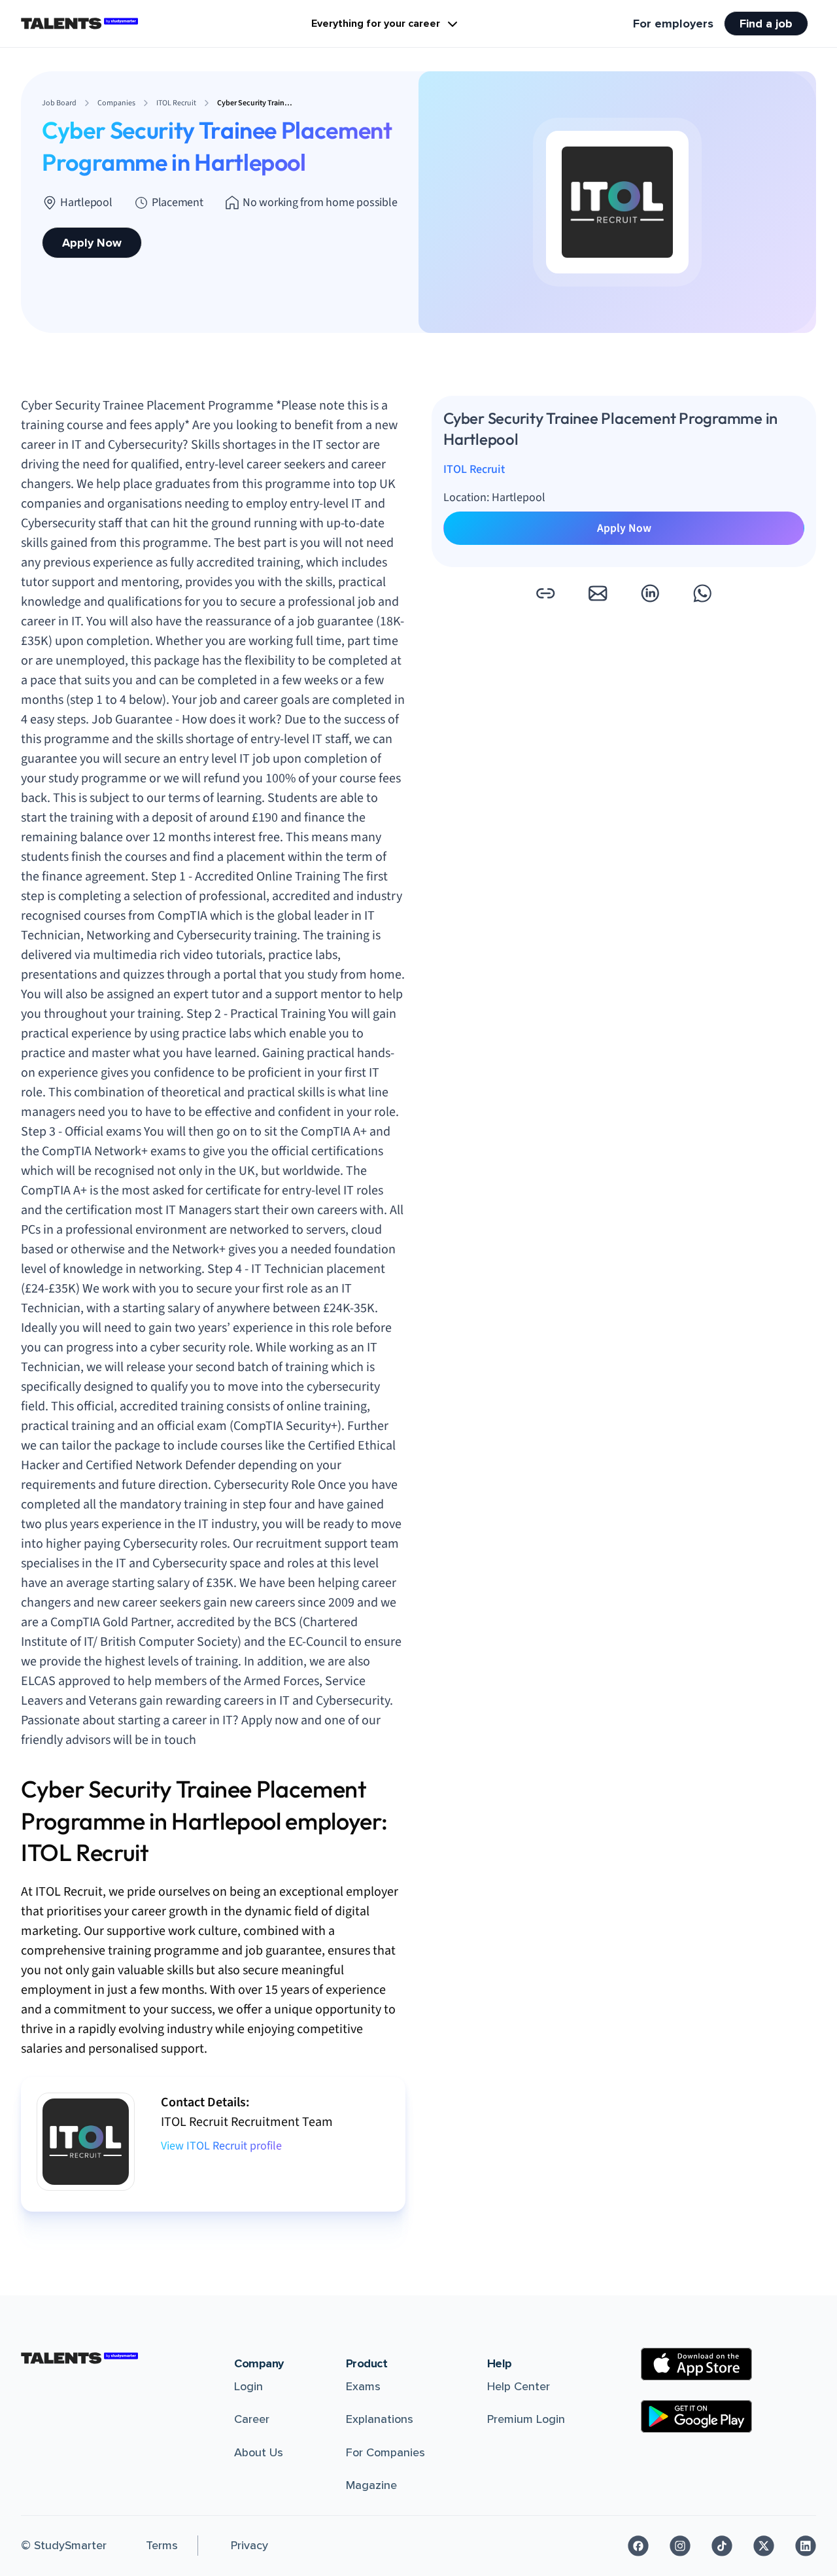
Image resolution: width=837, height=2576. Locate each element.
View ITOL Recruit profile (221, 2146)
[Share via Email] (598, 593)
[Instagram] (680, 2546)
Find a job (766, 24)
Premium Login (526, 2419)
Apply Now (92, 243)
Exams (363, 2386)
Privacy (249, 2545)
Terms (162, 2545)
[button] (545, 593)
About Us (259, 2452)
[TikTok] (722, 2546)
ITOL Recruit (474, 469)
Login (248, 2386)
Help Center (519, 2386)
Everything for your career (376, 24)
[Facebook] (638, 2546)
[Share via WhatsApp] (702, 593)
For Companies (385, 2452)
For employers (673, 24)
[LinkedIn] (806, 2546)
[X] (764, 2546)
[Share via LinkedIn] (650, 593)
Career (252, 2419)
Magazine (371, 2485)
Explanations (380, 2419)
